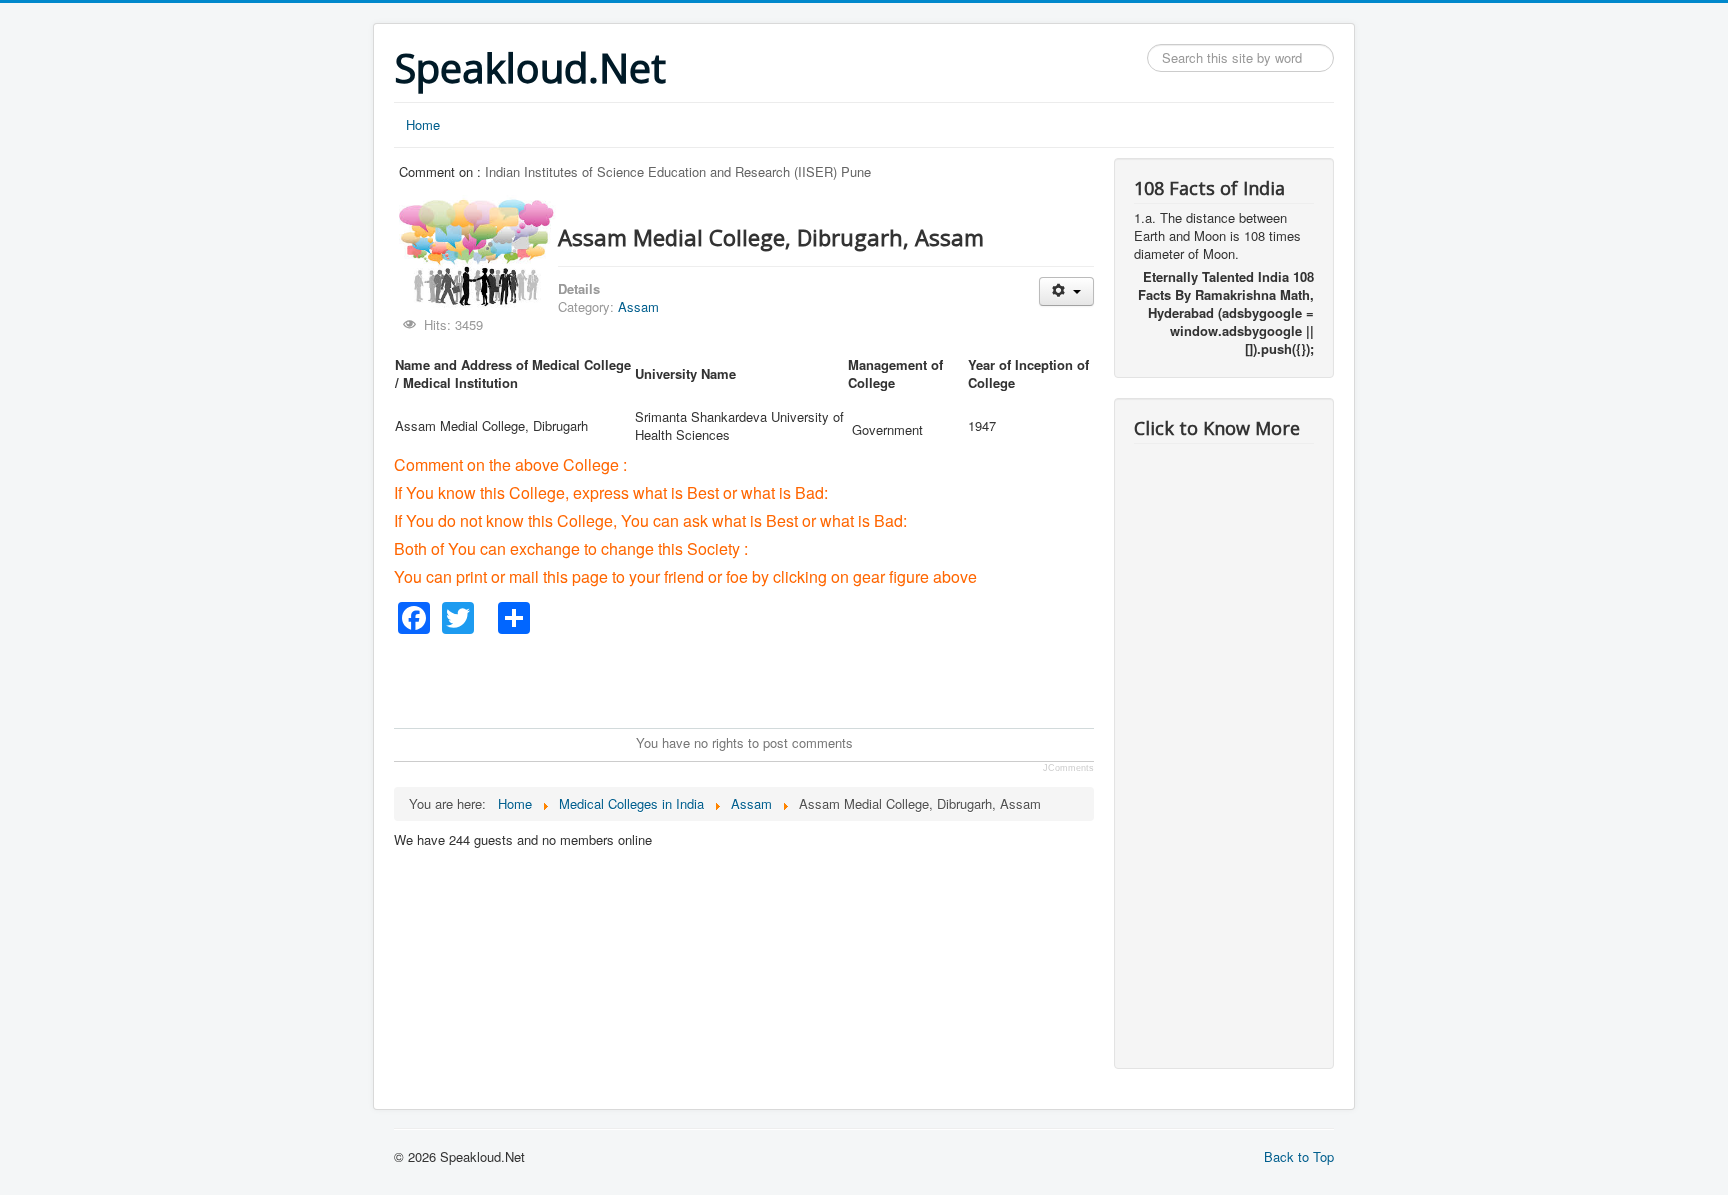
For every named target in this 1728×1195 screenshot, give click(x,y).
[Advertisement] (758, 679)
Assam (638, 306)
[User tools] (1066, 291)
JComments (1068, 768)
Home (423, 124)
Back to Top (1299, 1156)
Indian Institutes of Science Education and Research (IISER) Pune (678, 171)
